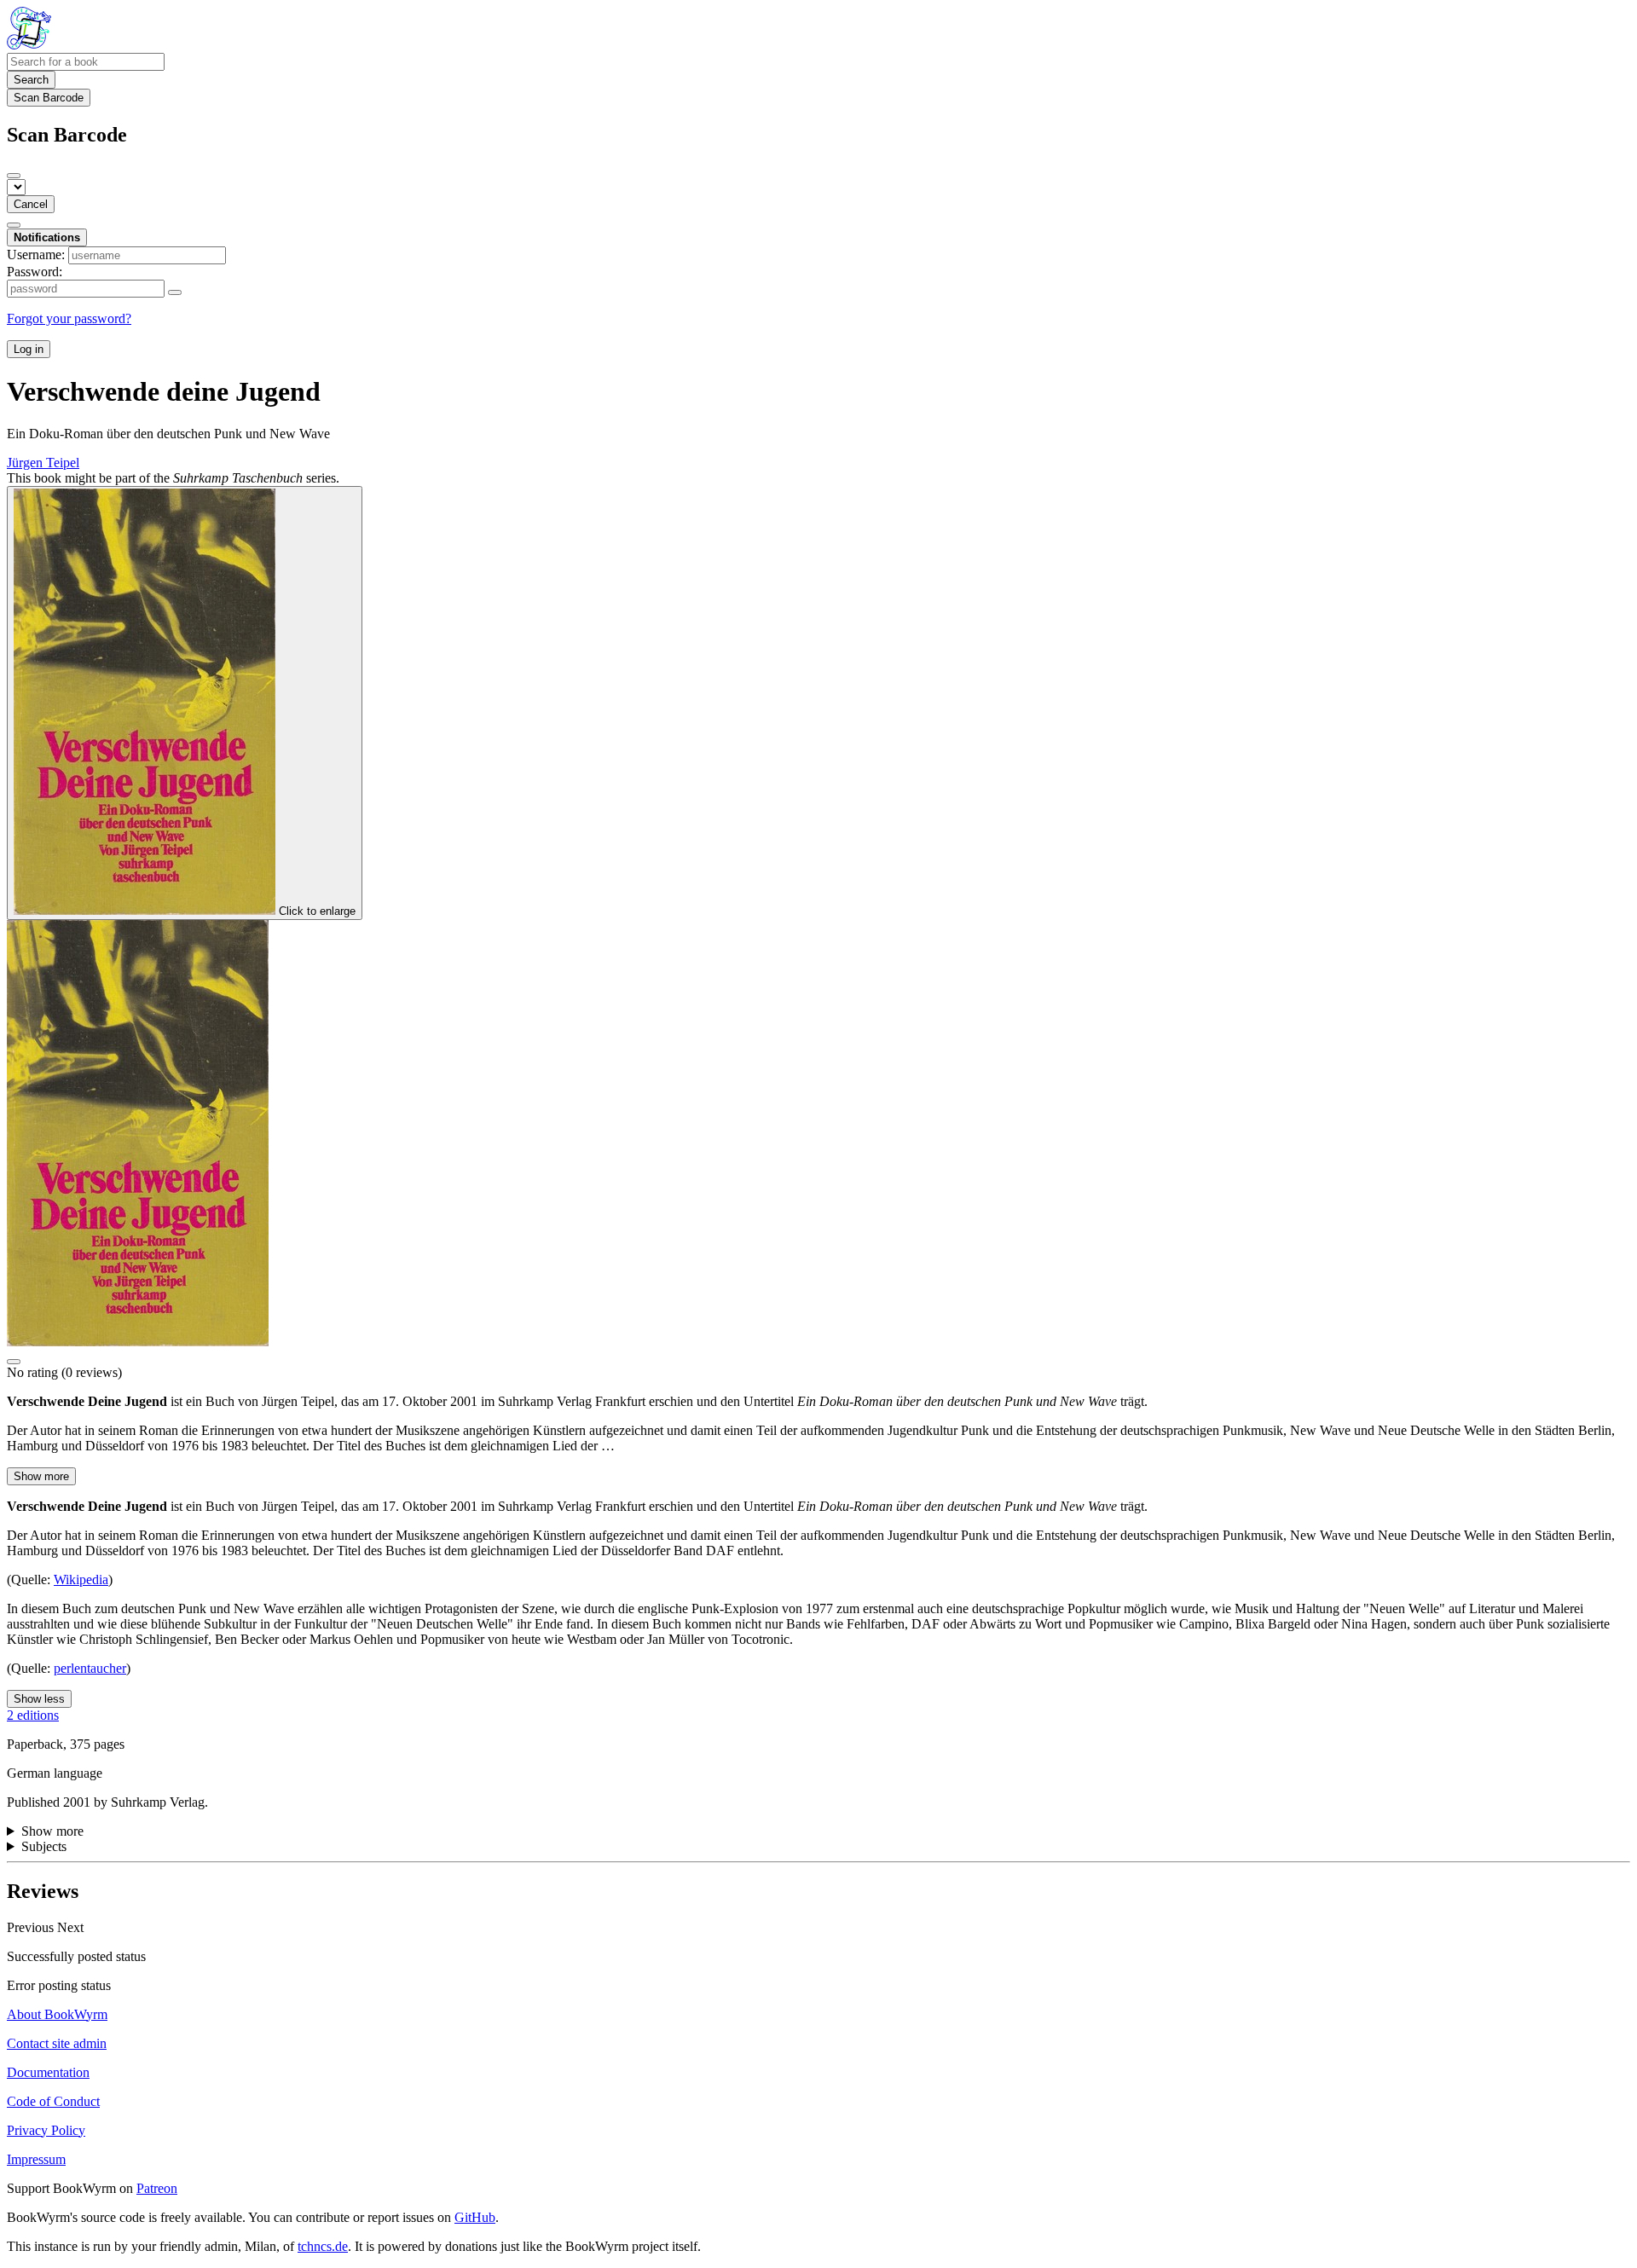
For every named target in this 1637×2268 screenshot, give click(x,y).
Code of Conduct (53, 2101)
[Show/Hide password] (175, 292)
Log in (29, 349)
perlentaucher (90, 1668)
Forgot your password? (69, 318)
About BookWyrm (57, 2014)
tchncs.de (323, 2246)
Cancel (31, 204)
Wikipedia (81, 1579)
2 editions (33, 1715)
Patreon (157, 2188)
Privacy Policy (46, 2130)
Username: (36, 255)
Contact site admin (57, 2043)
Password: (35, 272)
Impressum (36, 2159)
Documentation (48, 2072)
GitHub (475, 2217)
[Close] (14, 176)
